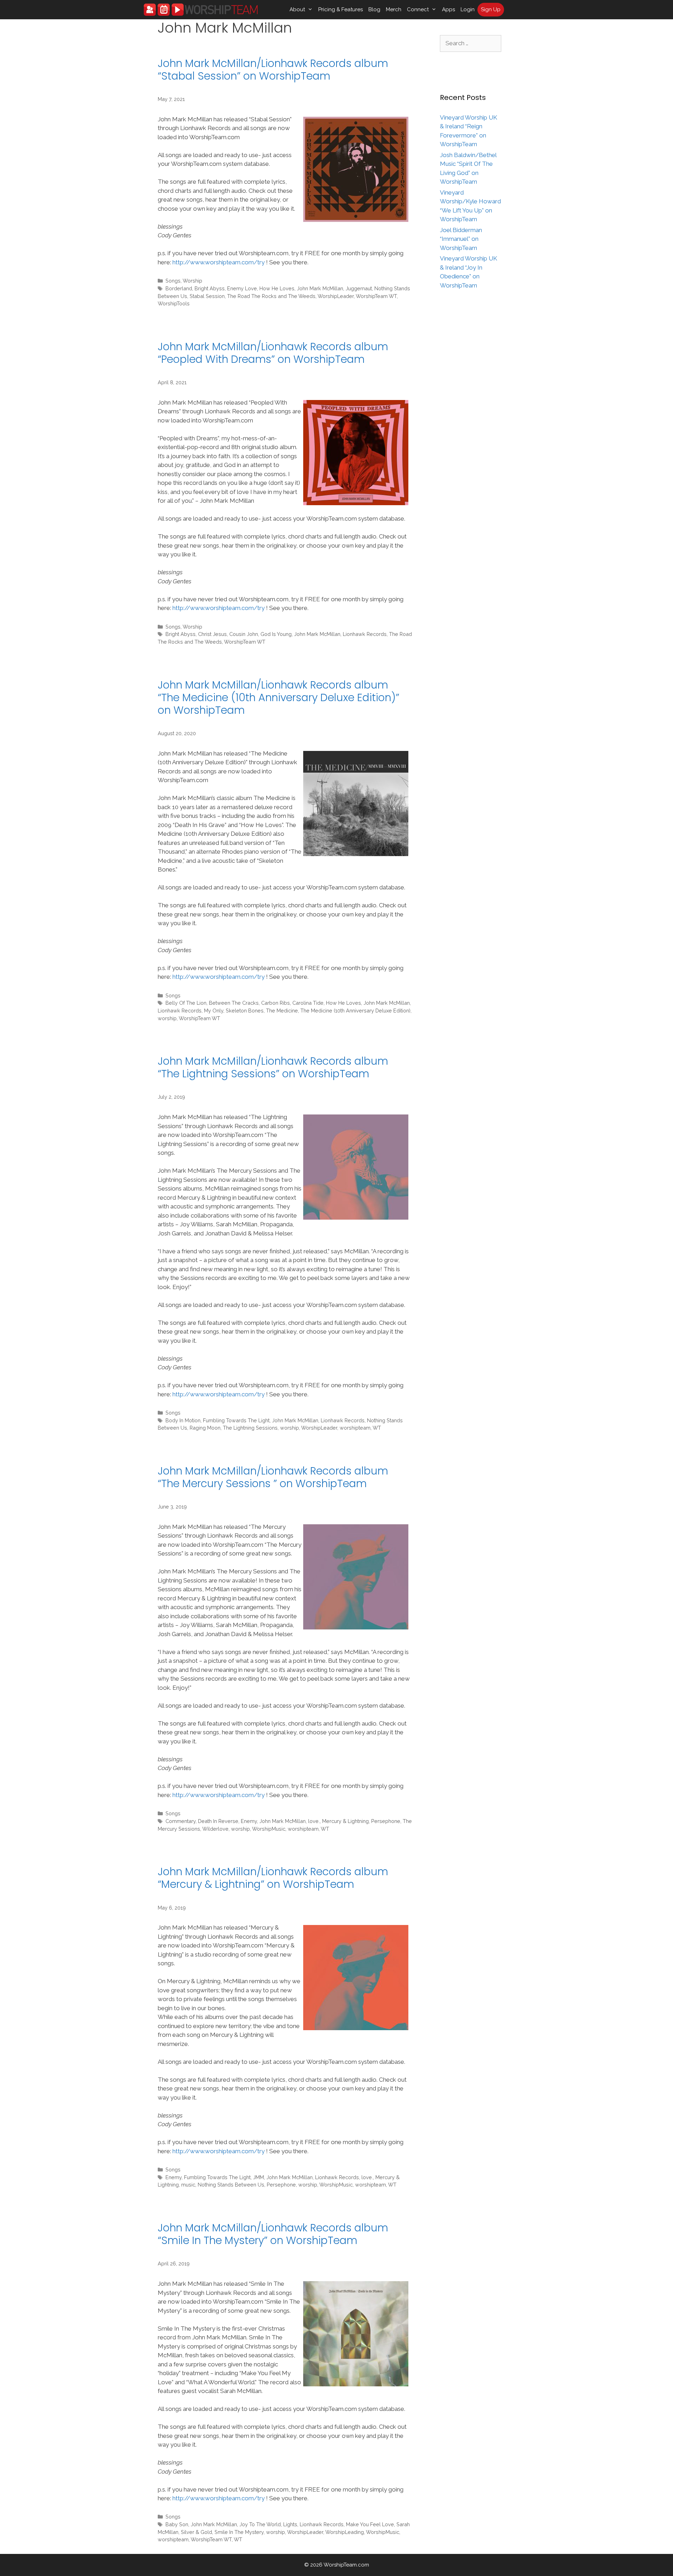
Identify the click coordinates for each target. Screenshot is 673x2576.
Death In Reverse (218, 1821)
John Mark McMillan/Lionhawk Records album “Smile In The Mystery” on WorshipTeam (273, 2234)
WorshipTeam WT (376, 296)
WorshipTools (174, 303)
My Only (214, 1011)
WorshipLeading (345, 2532)
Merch (394, 9)
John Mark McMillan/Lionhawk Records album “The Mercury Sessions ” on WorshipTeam (273, 1477)
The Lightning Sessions (250, 1428)
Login (468, 9)
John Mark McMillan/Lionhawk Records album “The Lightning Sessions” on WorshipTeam (273, 1067)
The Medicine (282, 1011)
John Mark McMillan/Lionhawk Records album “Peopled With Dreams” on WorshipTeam (273, 353)
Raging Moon (205, 1428)
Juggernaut (359, 288)
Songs (173, 281)
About (297, 9)
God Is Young (276, 634)
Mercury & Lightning (345, 1821)
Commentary (181, 1821)
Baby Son (177, 2524)
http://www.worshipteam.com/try (219, 262)
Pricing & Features (341, 9)
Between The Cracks (234, 1003)
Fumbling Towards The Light (236, 1420)
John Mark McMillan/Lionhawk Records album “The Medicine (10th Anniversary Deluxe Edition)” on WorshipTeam (278, 697)
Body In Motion (183, 1420)
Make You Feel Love (370, 2524)
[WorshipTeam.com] (201, 10)
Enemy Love (242, 288)
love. (314, 1821)
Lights (290, 2524)
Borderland (179, 288)
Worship (192, 281)
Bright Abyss (210, 288)
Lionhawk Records (365, 634)
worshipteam (355, 1428)
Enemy (249, 1821)
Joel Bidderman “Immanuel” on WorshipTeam (461, 239)
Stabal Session (207, 296)
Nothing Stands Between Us (231, 2185)
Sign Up (491, 9)
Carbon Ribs (276, 1003)
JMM (259, 2177)
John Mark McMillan (320, 288)
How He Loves (277, 288)
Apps (448, 9)
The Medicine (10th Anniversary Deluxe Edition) (355, 1011)
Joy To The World (260, 2524)
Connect (418, 9)
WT (377, 1428)
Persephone (386, 1821)
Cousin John (244, 634)
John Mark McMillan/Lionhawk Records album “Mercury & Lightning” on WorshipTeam (273, 1878)
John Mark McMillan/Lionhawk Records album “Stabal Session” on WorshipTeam (273, 70)
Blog (374, 9)
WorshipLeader (336, 296)
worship (167, 1018)
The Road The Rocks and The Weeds (271, 296)
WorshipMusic (269, 1829)
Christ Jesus (212, 634)
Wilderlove (215, 1829)
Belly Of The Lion (186, 1003)
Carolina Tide (308, 1003)
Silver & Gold (196, 2532)
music (188, 2185)
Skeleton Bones (245, 1011)
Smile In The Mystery (239, 2532)
